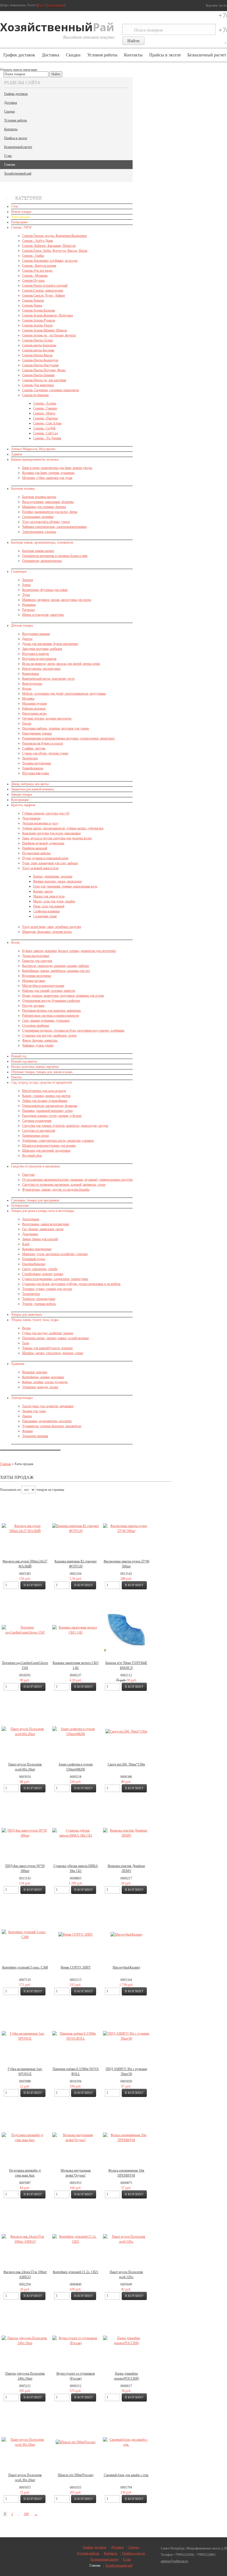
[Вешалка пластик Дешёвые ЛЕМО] (126, 1833)
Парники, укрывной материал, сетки (47, 1111)
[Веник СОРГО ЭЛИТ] (76, 1934)
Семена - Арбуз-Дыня (38, 241)
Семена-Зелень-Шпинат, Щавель (45, 330)
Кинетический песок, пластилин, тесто (48, 679)
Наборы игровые (34, 708)
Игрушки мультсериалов (39, 659)
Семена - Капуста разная (39, 266)
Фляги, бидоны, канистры (40, 1040)
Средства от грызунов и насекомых (36, 1166)
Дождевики (30, 1234)
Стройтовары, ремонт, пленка (43, 1274)
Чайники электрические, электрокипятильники (54, 527)
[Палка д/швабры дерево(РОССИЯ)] (126, 2341)
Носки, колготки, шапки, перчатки (35, 1067)
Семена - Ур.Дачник (47, 438)
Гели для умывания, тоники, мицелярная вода (65, 886)
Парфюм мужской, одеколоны (43, 843)
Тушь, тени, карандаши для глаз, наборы (50, 863)
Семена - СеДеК (44, 428)
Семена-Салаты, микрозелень (43, 290)
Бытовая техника (23, 489)
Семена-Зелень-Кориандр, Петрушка (47, 315)
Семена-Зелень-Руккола (39, 320)
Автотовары (31, 1219)
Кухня (15, 942)
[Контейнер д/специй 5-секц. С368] (25, 1934)
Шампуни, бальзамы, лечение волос (47, 932)
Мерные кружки (33, 981)
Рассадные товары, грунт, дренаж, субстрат (52, 1116)
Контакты (133, 55)
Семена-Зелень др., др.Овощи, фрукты (49, 335)
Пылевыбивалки (34, 1264)
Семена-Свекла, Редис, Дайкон (43, 295)
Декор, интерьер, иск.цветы (30, 784)
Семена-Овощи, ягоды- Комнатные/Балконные (55, 236)
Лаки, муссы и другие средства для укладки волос (57, 838)
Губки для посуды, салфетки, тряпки (48, 1333)
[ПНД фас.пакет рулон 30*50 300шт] (25, 1833)
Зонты (26, 585)
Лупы (26, 595)
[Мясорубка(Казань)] (126, 1934)
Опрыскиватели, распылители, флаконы (50, 1106)
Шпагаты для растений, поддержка (46, 1151)
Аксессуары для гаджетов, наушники (48, 1406)
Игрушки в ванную (36, 654)
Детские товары (22, 625)
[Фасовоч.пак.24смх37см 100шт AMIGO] (25, 2239)
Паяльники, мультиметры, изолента (47, 1421)
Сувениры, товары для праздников (35, 1200)
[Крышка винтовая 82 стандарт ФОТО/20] (76, 1528)
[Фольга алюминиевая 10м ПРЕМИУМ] (126, 2138)
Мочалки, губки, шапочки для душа (47, 478)
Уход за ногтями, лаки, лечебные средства (51, 927)
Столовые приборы (36, 1025)
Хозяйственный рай (18, 173)
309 (26, 2514)
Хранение (18, 1364)
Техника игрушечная (37, 763)
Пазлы (27, 723)
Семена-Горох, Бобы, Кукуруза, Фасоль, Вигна (55, 251)
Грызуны (28, 1175)
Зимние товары (22, 794)
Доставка (51, 55)
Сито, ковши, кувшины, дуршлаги (46, 1020)
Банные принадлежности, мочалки (35, 459)
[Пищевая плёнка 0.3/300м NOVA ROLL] (76, 2036)
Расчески (28, 610)
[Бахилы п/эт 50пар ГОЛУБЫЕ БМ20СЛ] (127, 1630)
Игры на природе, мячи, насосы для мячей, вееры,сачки (61, 664)
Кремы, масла (43, 891)
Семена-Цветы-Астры (38, 340)
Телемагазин (20, 1206)
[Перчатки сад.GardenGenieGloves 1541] (25, 1630)
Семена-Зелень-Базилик (39, 310)
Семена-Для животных (38, 385)
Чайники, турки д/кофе (38, 1045)
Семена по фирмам (35, 395)
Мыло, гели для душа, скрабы (54, 901)
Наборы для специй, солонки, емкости (49, 991)
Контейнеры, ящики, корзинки (43, 1377)
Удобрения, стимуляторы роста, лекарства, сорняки (58, 1141)
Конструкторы (32, 684)
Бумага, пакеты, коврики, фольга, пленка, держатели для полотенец (69, 951)
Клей (26, 1244)
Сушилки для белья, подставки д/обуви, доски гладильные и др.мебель (71, 1284)
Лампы (27, 1416)
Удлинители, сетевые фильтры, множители (52, 1426)
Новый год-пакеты (24, 1061)
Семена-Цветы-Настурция (40, 365)
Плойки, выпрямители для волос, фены (50, 512)
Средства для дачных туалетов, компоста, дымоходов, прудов (65, 1126)
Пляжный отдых (34, 1259)
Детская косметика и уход (40, 823)
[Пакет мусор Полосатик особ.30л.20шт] (25, 2442)
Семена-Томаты (33, 300)
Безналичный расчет (18, 147)
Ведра (26, 1328)
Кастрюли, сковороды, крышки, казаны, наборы (56, 966)
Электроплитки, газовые (39, 532)
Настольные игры (34, 713)
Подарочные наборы (36, 853)
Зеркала (28, 580)
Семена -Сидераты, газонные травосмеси (51, 390)
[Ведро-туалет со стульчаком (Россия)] (76, 2341)
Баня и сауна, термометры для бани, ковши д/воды (57, 468)
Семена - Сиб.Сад (46, 433)
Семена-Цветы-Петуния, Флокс (44, 370)
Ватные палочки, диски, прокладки (57, 881)
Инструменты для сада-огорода (44, 1091)
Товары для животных (27, 1315)
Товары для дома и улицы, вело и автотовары (43, 1211)
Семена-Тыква (32, 305)
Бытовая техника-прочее (39, 497)
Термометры (31, 1294)
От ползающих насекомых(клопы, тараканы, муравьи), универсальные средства (77, 1180)
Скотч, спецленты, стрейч (40, 1269)
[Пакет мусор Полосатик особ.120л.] (126, 2239)
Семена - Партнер (46, 418)
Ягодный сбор (32, 1155)
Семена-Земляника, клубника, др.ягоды (50, 261)
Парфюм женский (35, 848)
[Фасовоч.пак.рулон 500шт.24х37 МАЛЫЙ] (25, 1528)
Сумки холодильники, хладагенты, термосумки (55, 1279)
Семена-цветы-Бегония (38, 350)
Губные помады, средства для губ (46, 813)
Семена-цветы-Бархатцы (39, 345)
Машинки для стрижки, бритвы (44, 507)
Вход (42, 5)
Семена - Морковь (35, 276)
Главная (10, 165)
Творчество (30, 758)
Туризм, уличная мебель (39, 1304)
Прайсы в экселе (165, 55)
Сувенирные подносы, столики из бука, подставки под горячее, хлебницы (73, 1030)
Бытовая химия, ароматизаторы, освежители (42, 542)
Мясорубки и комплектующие (43, 986)
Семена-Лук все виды (37, 271)
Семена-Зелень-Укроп (37, 325)
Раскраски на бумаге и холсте (43, 743)
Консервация (20, 800)
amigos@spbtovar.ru (174, 2561)
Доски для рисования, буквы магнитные (50, 644)
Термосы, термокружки (39, 1299)
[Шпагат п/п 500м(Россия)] (76, 2442)
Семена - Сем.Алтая (47, 423)
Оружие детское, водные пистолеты (47, 718)
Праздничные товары (37, 733)
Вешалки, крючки (35, 1372)
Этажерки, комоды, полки (40, 1387)
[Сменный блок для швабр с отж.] (126, 2442)
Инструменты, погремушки (41, 669)
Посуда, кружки (33, 1006)
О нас (8, 156)
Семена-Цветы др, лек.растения (44, 380)
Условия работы (102, 55)
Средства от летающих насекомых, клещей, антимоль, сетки (64, 1185)
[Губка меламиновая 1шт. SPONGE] (25, 2036)
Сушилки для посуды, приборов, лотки (49, 1035)
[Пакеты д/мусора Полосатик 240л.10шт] (25, 2341)
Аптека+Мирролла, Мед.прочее (33, 449)
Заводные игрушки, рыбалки (42, 649)
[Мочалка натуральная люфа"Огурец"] (76, 2138)
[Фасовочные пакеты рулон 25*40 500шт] (126, 1528)
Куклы (27, 689)
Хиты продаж (20, 217)
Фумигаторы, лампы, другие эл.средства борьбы (56, 1190)
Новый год (19, 1056)
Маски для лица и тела (49, 896)
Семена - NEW (21, 227)
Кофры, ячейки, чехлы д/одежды (45, 1382)
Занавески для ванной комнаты (33, 789)
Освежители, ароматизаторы (42, 561)
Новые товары (21, 212)
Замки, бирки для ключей (40, 1239)
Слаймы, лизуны (34, 748)
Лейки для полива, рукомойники (45, 1101)
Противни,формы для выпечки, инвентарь (51, 1011)
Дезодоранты (31, 818)
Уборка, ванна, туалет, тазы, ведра (35, 1320)
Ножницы (29, 605)
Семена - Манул (44, 413)
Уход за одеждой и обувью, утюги (46, 522)
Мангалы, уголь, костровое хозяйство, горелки (55, 1254)
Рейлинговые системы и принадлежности (51, 1016)
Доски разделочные (36, 956)
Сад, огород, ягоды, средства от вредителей (41, 1082)
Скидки (73, 55)
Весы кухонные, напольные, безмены (48, 502)
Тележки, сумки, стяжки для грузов (47, 1289)
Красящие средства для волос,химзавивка (51, 833)
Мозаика (28, 698)
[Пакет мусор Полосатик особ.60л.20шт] (25, 1731)
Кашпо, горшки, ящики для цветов (46, 1096)
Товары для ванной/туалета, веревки (47, 1348)
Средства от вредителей (39, 1131)
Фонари (27, 1431)
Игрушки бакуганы (36, 773)
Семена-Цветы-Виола (37, 355)
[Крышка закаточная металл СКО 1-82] (76, 1630)
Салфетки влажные (47, 911)
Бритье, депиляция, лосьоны (53, 876)
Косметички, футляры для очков (45, 590)
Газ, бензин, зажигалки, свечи (43, 1229)
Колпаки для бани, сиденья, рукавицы (48, 473)
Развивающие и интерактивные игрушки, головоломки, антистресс (69, 738)
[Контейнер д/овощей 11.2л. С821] (76, 2239)
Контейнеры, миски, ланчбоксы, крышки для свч (56, 971)
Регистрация (56, 5)
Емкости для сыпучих (37, 961)
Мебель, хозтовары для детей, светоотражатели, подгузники (64, 694)
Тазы (26, 1343)
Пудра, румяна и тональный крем (45, 858)
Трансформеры (33, 768)
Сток (15, 206)
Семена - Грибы (33, 256)
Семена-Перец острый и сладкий (45, 285)
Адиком (17, 454)
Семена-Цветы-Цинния (38, 375)
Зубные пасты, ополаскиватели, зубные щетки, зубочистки (63, 828)
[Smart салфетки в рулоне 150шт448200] (76, 1731)
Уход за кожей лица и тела (40, 868)
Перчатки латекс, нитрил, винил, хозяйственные (56, 1338)
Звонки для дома (34, 1411)
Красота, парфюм (23, 805)
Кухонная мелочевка (37, 976)
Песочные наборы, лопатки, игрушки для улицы (56, 728)
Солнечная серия (45, 916)
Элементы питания (35, 1436)
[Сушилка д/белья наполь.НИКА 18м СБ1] (76, 1833)
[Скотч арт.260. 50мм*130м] (126, 1731)
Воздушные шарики (36, 634)
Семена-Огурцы (33, 281)
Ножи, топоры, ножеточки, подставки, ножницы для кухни (63, 996)
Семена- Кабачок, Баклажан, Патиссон (49, 246)
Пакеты (16, 1077)
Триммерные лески (35, 1136)
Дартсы (27, 639)
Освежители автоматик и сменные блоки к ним (55, 556)
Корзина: (216, 6)
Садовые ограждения (37, 1121)
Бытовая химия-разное (38, 551)
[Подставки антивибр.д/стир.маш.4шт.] (25, 2138)
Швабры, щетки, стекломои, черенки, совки (53, 1353)
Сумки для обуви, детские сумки (45, 753)
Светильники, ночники (38, 517)
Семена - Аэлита (45, 403)
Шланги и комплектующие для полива (49, 1146)
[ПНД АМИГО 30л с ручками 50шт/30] (126, 2036)
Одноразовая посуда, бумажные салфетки (51, 1001)
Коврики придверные (37, 1249)
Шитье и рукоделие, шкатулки (43, 615)
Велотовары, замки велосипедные (46, 1224)
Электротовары (22, 1398)
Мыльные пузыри (34, 703)
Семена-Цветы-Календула (40, 360)
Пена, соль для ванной (49, 906)
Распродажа (19, 222)
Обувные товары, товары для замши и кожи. (42, 1072)
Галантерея (19, 572)
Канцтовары (31, 674)
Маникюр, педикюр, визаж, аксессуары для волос (57, 600)
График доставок (19, 55)
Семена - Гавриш (45, 408)
